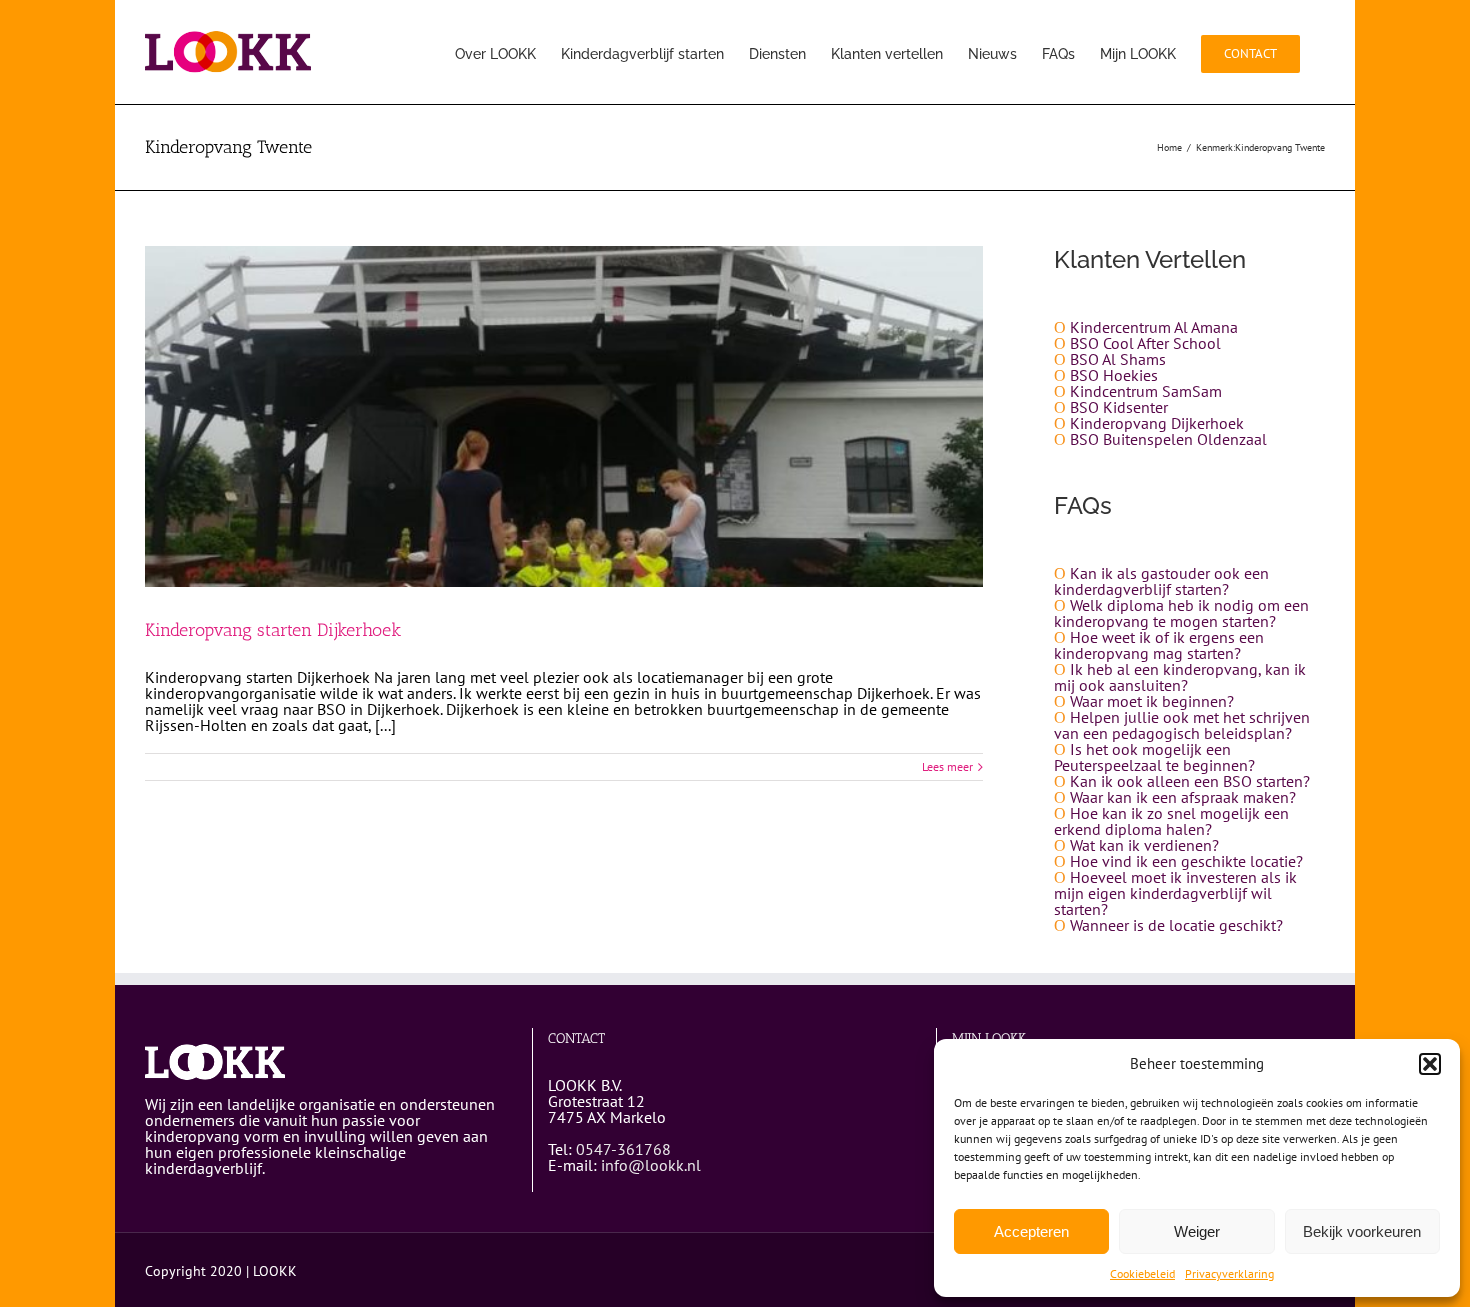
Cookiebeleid (1142, 1273)
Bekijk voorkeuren (1362, 1231)
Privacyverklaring (1229, 1273)
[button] (1430, 1064)
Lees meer (947, 766)
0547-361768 (623, 1149)
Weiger (1197, 1231)
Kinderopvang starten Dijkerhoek (273, 630)
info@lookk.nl (651, 1165)
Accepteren (1031, 1231)
